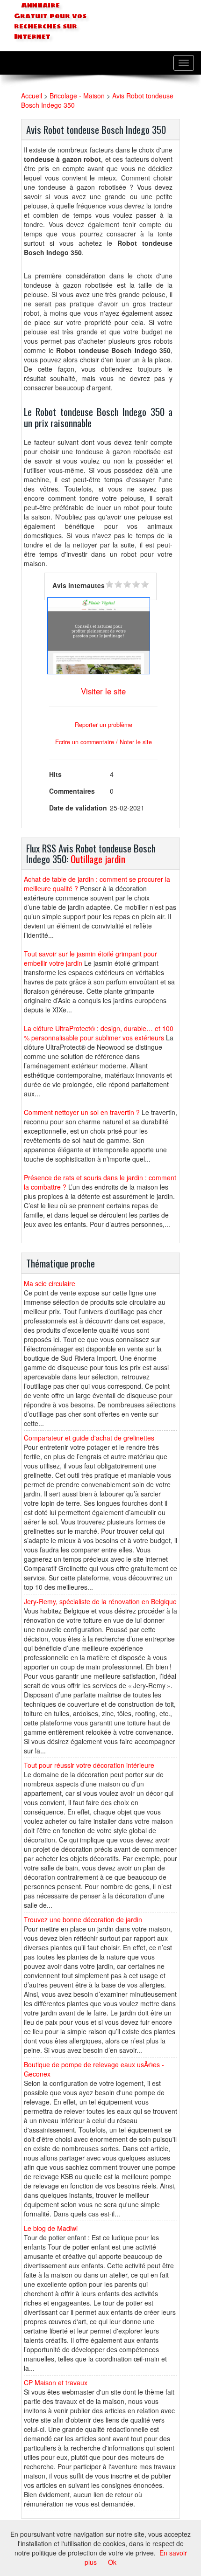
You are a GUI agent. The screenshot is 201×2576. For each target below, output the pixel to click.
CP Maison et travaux (56, 2382)
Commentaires (72, 791)
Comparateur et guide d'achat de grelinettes (89, 1438)
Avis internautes (79, 585)
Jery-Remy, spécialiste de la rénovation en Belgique (100, 1601)
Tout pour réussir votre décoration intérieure (89, 1765)
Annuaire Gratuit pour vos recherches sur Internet (50, 21)
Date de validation (78, 808)
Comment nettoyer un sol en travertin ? (82, 1112)
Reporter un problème (104, 725)
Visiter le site (103, 691)
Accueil (32, 96)
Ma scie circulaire (50, 1283)
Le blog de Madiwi (51, 2228)
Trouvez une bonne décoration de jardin (83, 1919)
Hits (55, 774)
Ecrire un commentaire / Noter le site (104, 742)
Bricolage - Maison (77, 96)
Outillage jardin (98, 859)
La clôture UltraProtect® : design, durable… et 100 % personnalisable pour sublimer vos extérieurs (99, 1033)
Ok (112, 2562)
